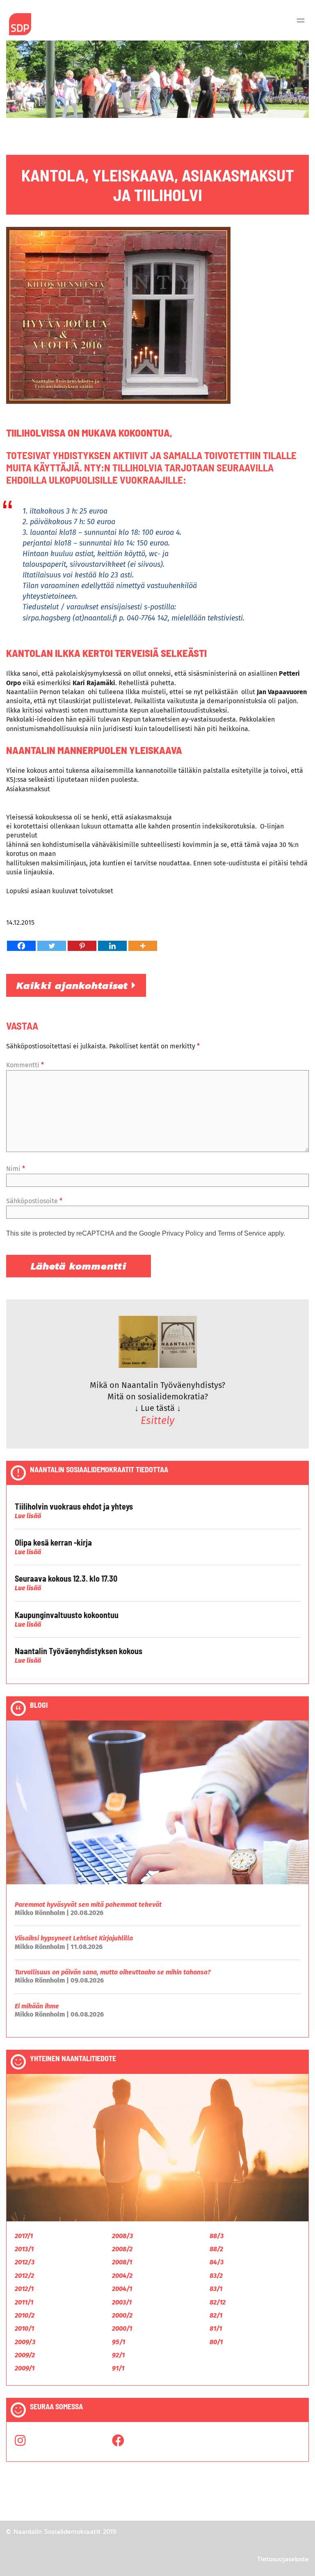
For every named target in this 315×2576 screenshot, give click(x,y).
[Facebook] (21, 946)
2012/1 (24, 2289)
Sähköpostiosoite (34, 1201)
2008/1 (122, 2262)
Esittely (157, 1421)
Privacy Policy (183, 1233)
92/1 (118, 2355)
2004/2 (122, 2276)
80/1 (216, 2342)
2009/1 (25, 2368)
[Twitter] (52, 946)
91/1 (118, 2368)
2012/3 (25, 2262)
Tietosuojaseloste (283, 2559)
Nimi (16, 1169)
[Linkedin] (112, 946)
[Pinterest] (82, 946)
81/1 (216, 2328)
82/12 (218, 2302)
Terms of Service (242, 1233)
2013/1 (24, 2249)
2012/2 (24, 2276)
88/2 (216, 2249)
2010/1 (24, 2328)
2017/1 (24, 2236)
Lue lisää (28, 1516)
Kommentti (25, 1065)
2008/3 (122, 2236)
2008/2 (122, 2249)
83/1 (216, 2289)
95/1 (119, 2342)
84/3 (217, 2262)
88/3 (217, 2236)
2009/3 (25, 2342)
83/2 (216, 2276)
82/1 (216, 2315)
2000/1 (122, 2328)
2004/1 (122, 2289)
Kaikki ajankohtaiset (74, 985)
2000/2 (122, 2315)
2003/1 (122, 2302)
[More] (143, 946)
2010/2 (25, 2315)
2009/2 (25, 2355)
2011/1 (24, 2302)
